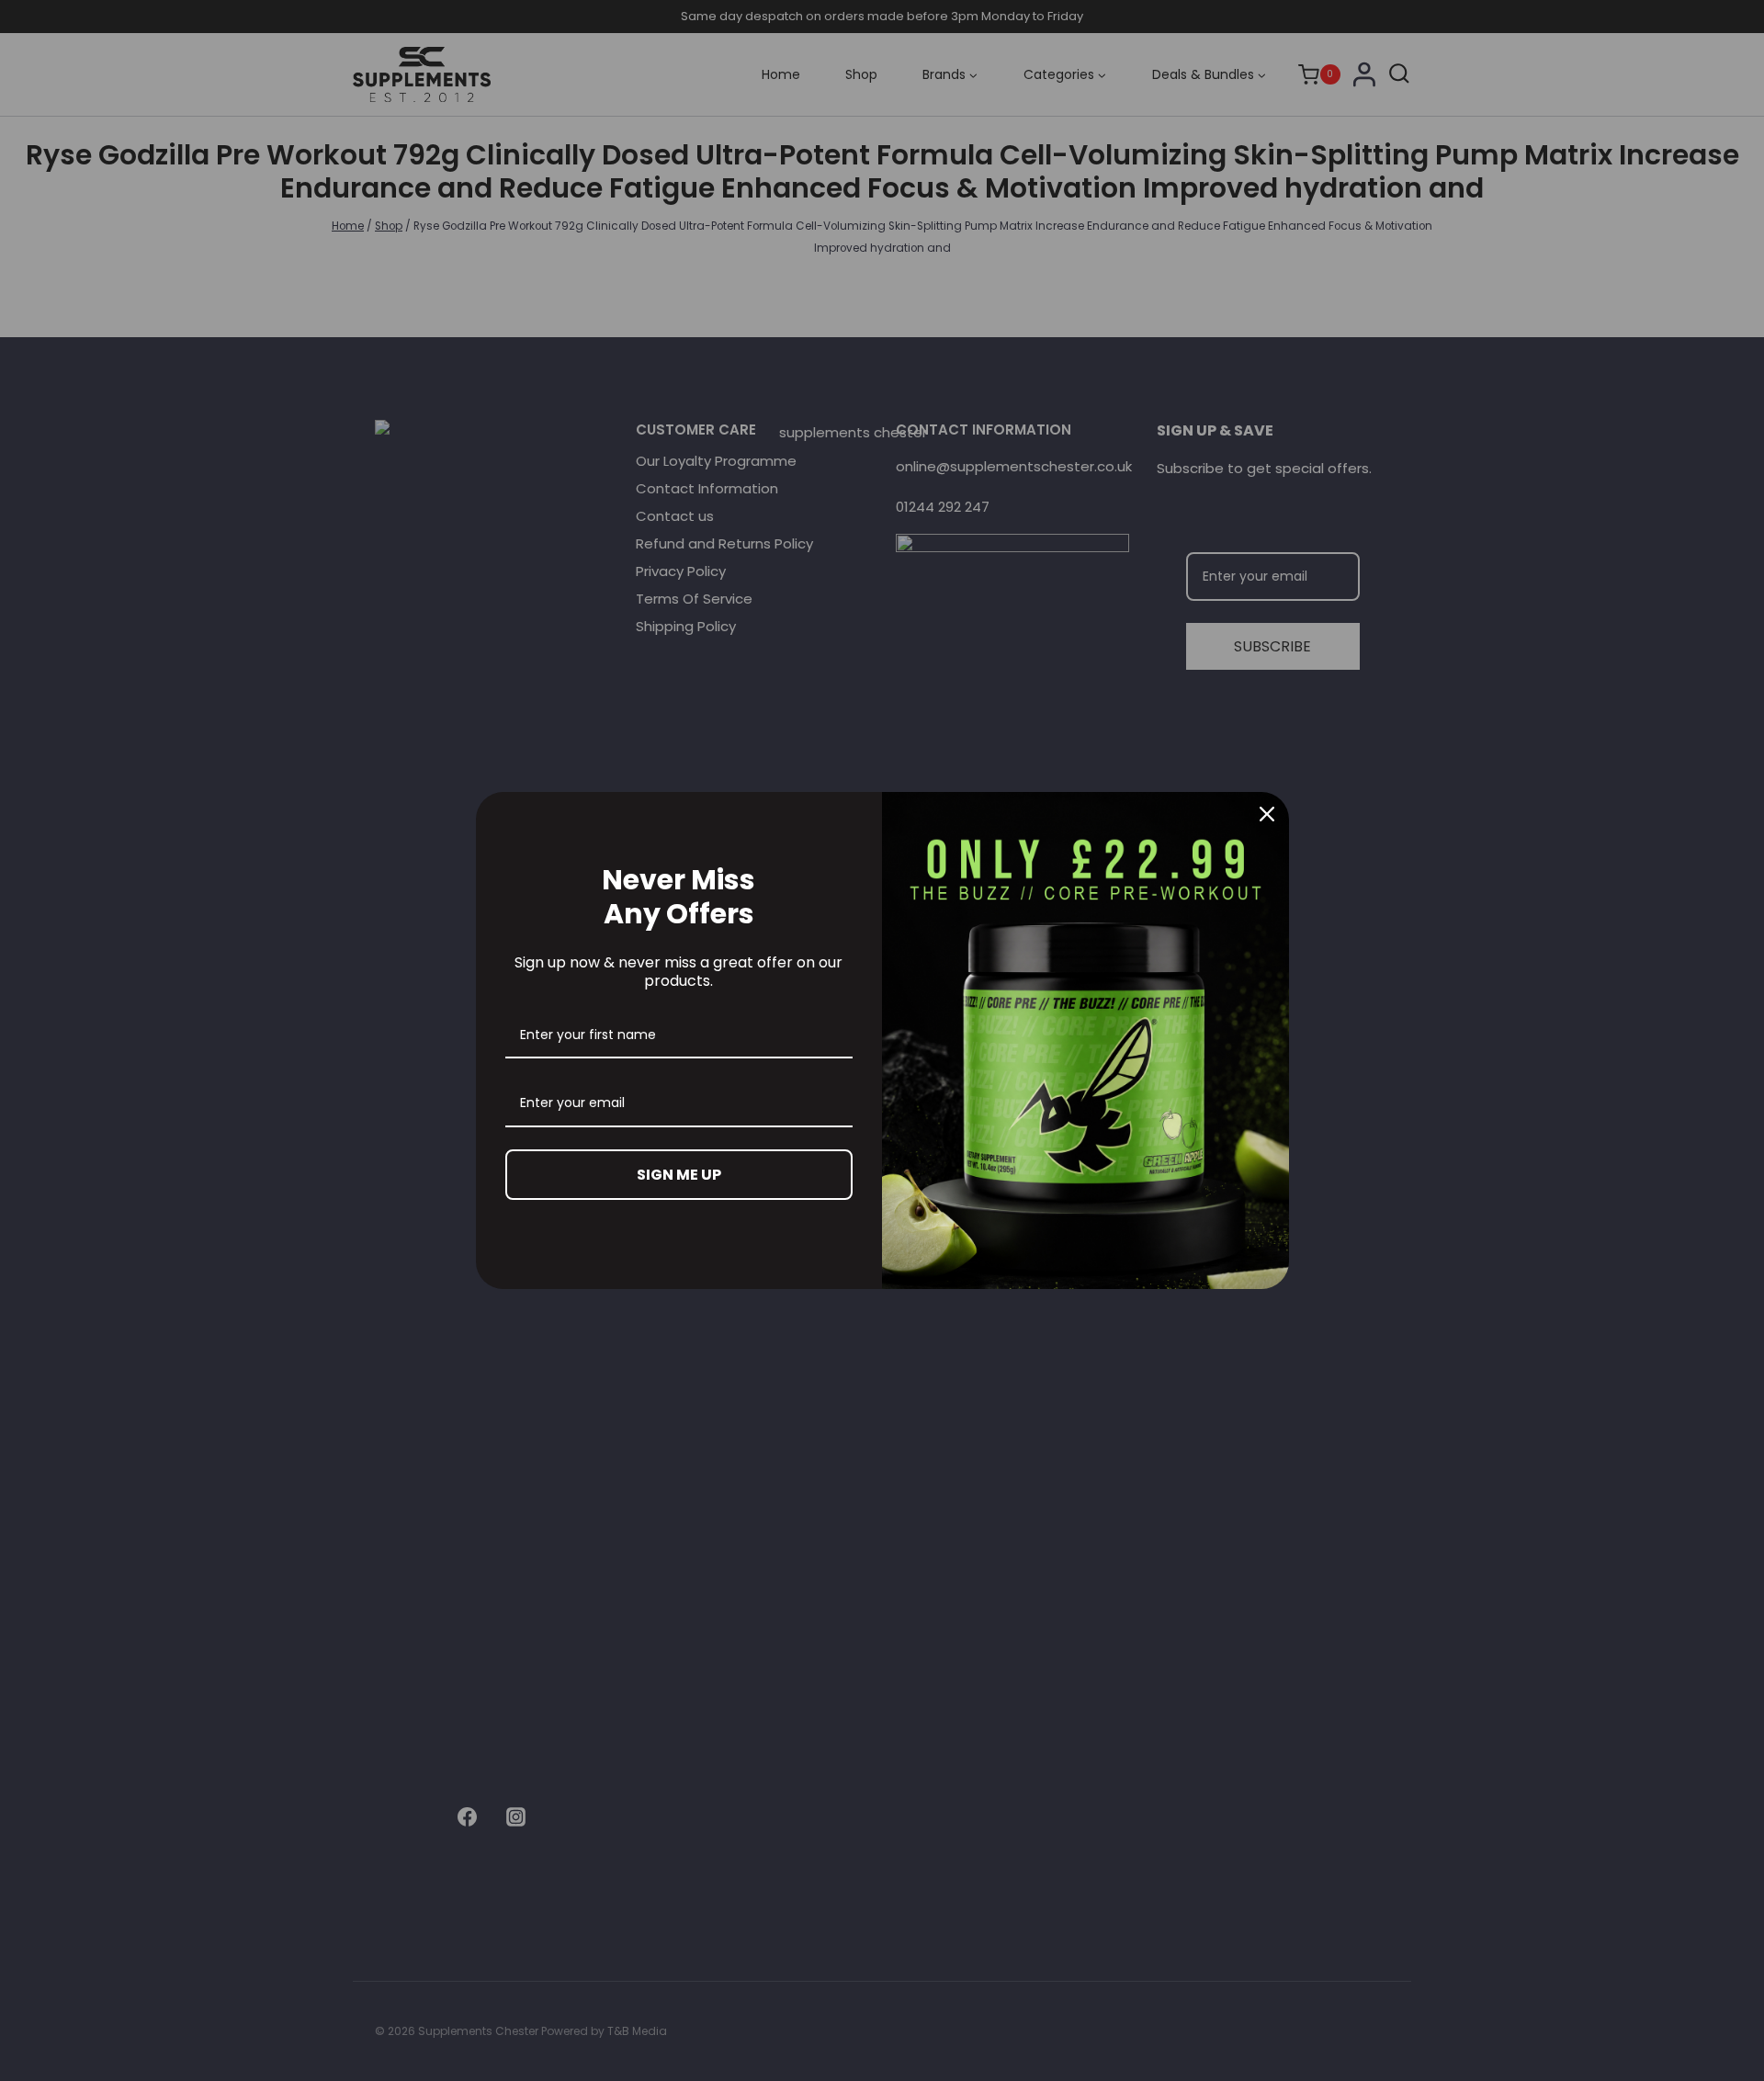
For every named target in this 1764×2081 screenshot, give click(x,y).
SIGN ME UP (679, 1175)
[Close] (1267, 814)
